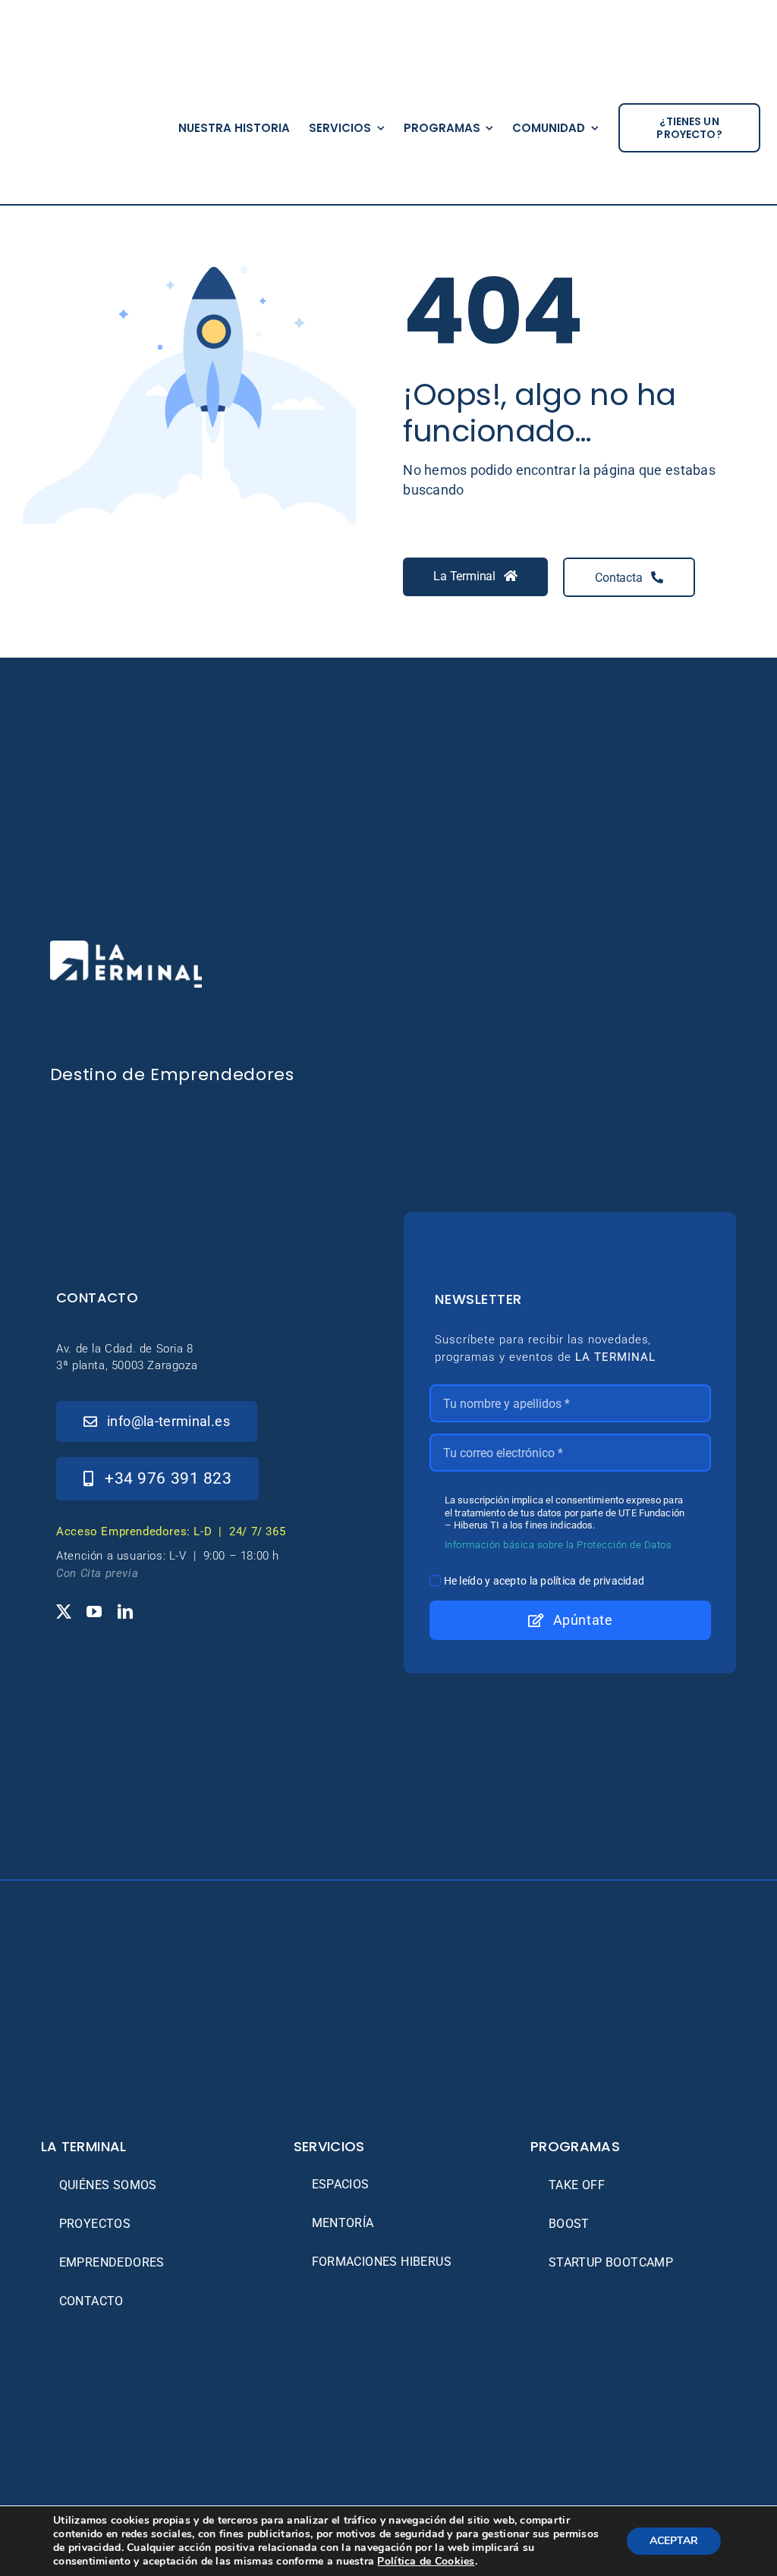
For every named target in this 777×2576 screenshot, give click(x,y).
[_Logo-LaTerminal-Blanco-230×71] (126, 947)
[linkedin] (125, 1612)
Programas (575, 2146)
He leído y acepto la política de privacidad (544, 1581)
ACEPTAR (674, 2541)
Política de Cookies (426, 2561)
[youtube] (94, 1612)
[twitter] (64, 1612)
